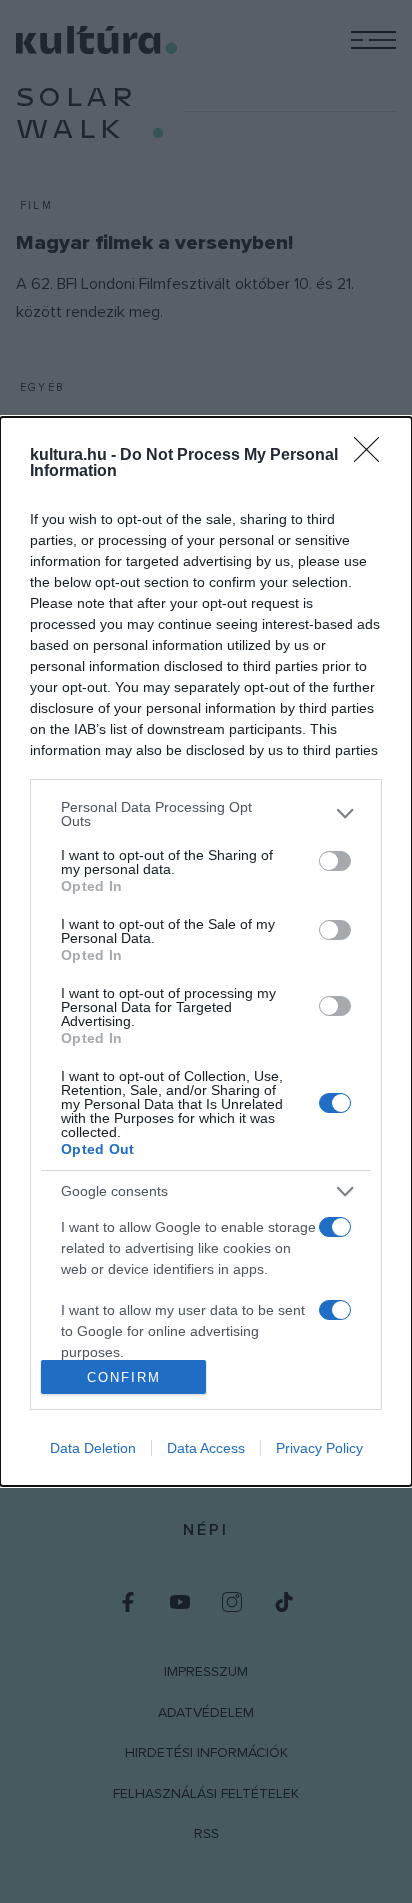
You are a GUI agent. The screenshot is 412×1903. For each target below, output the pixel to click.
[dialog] (206, 952)
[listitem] (206, 814)
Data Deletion (93, 1448)
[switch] (335, 861)
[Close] (373, 456)
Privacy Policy (319, 1448)
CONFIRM (124, 1377)
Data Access (206, 1448)
